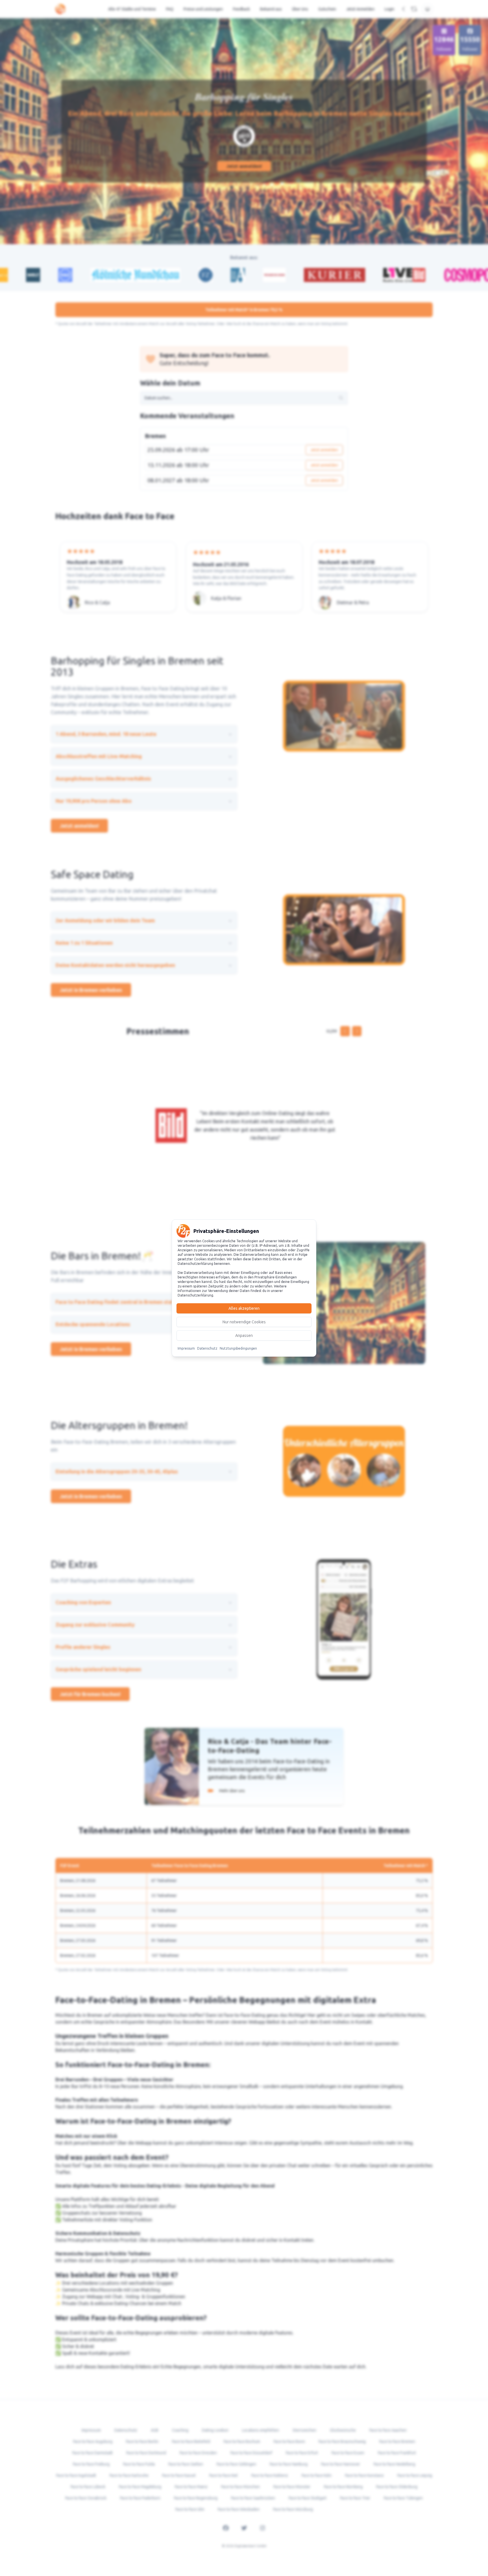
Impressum (186, 1348)
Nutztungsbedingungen (238, 1348)
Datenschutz (207, 1348)
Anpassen (244, 1335)
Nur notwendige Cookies (244, 1322)
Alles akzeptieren (244, 1308)
